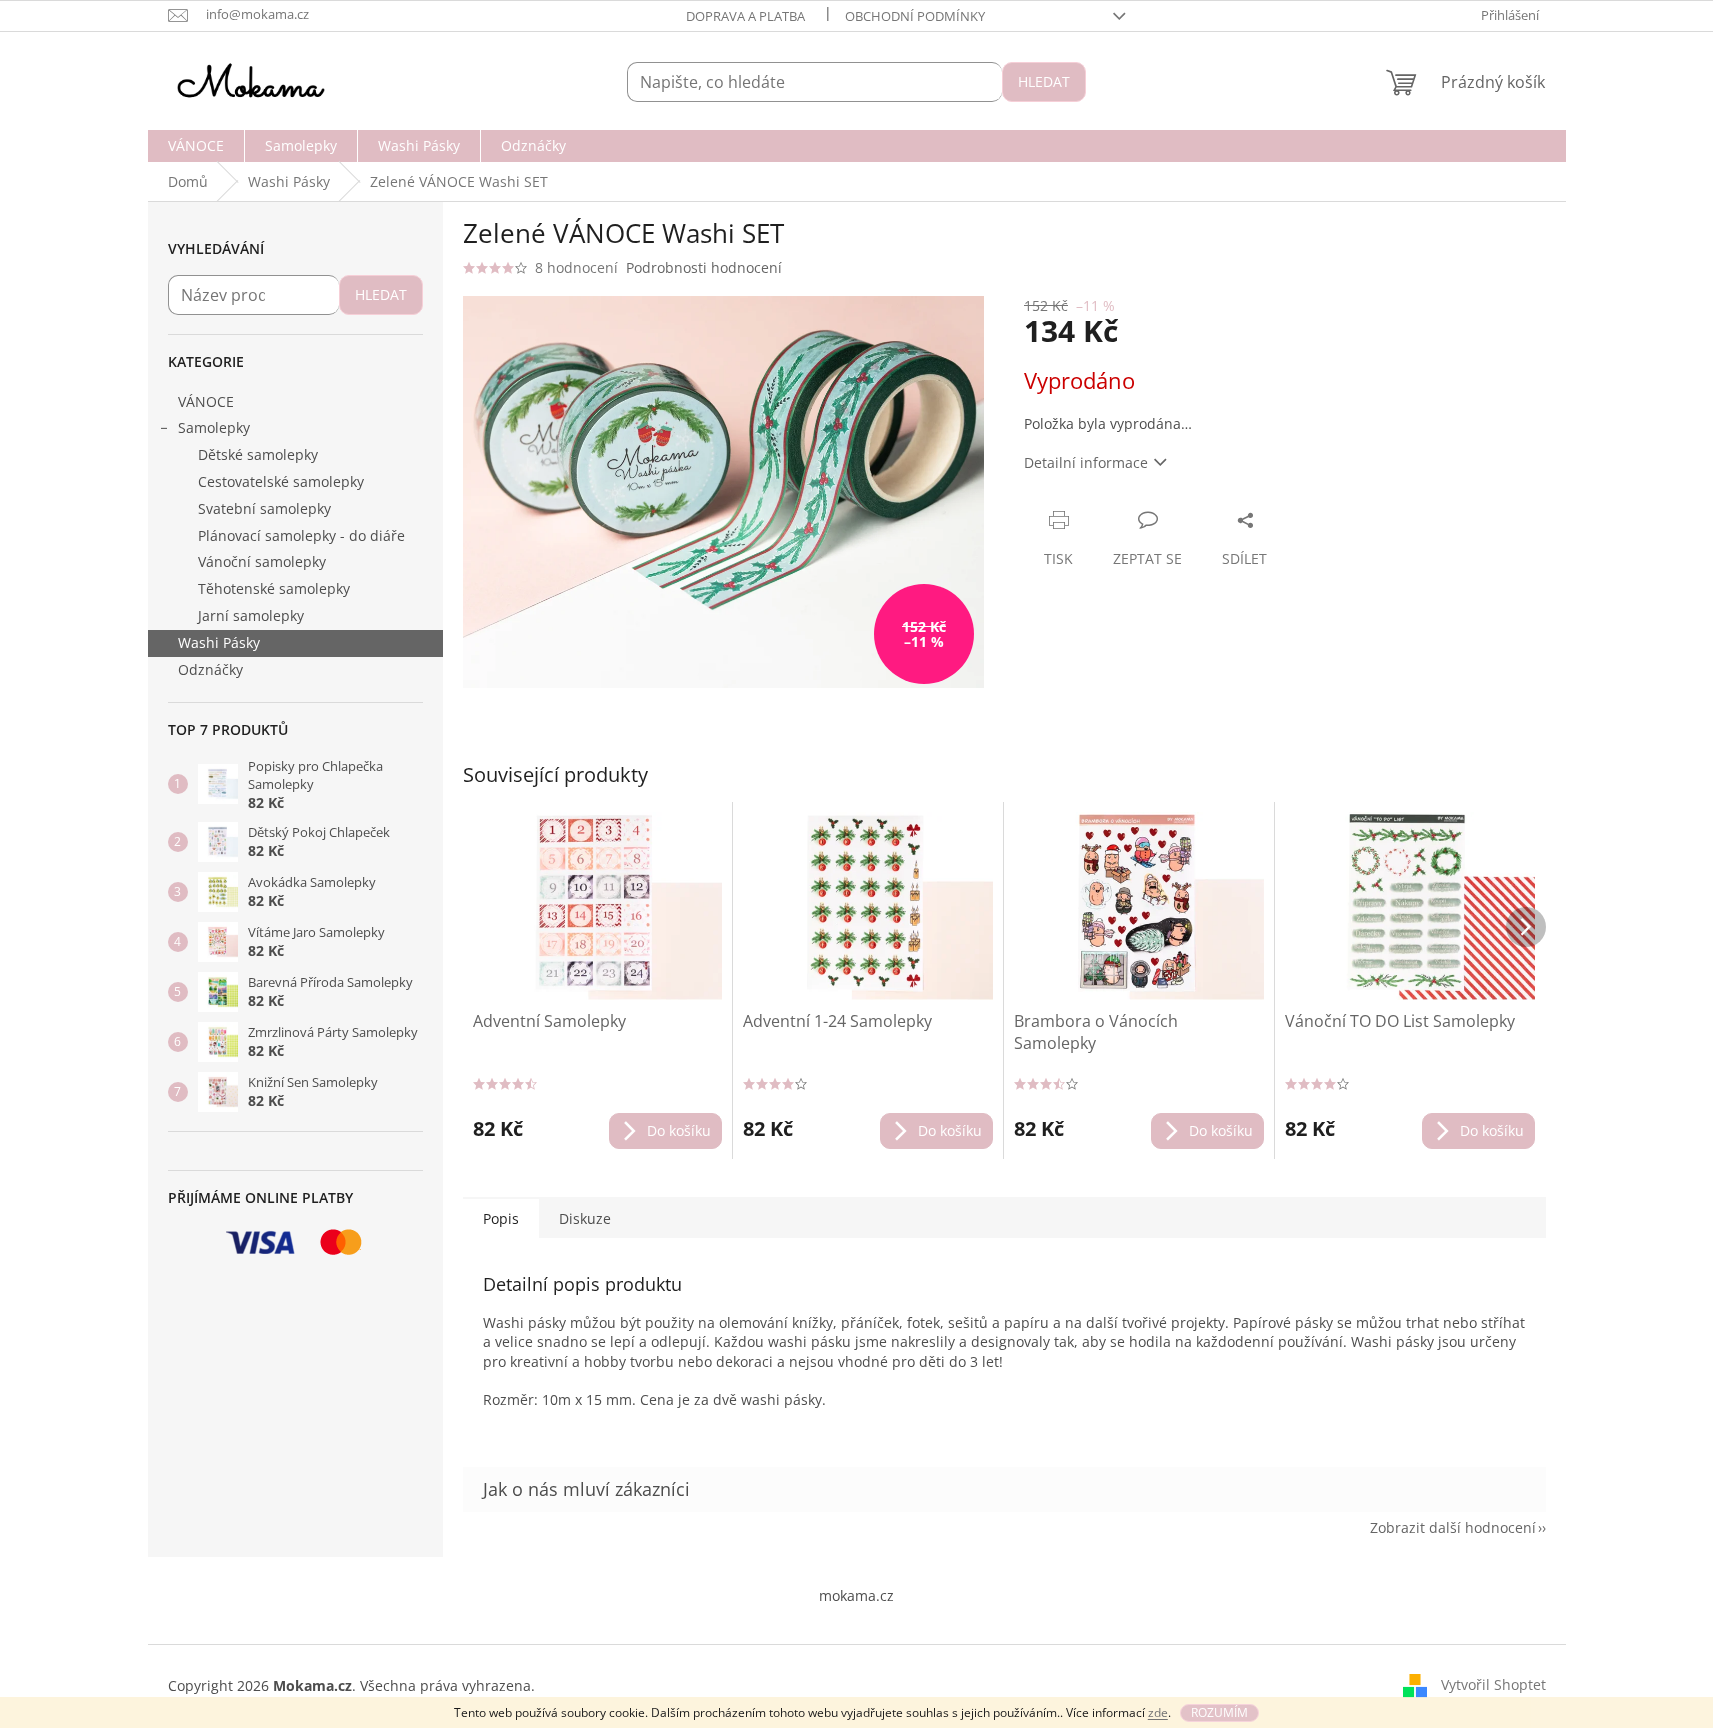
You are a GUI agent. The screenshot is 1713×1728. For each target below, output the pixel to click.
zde (1158, 1712)
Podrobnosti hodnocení (704, 267)
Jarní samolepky (251, 615)
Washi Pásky (219, 642)
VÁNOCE (206, 401)
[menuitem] (196, 146)
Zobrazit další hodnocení (1453, 1527)
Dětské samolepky (258, 454)
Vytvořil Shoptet (1493, 1684)
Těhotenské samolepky (274, 588)
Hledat (1044, 81)
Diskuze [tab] (585, 1218)
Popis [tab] (501, 1218)
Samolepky (214, 427)
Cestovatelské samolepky (281, 481)
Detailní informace (1086, 462)
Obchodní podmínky (915, 16)
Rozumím (1219, 1712)
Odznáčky (210, 669)
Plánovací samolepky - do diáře (301, 535)
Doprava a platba (745, 16)
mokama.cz (856, 1595)
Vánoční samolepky (262, 561)
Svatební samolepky (264, 508)
